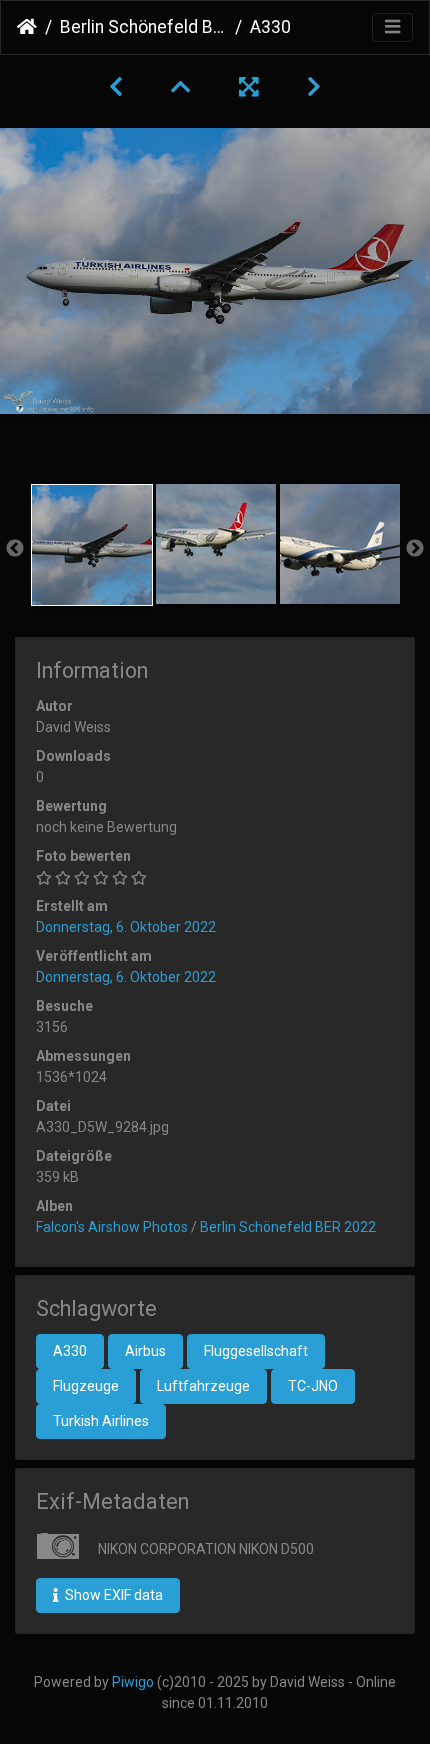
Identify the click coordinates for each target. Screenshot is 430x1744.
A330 (70, 1351)
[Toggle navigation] (392, 27)
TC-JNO (313, 1386)
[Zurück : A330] (116, 87)
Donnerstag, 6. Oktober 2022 (126, 927)
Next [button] (415, 549)
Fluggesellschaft (256, 1351)
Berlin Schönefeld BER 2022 (143, 27)
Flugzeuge (86, 1386)
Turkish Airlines (101, 1421)
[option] (92, 545)
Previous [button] (15, 549)
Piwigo (133, 1682)
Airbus (145, 1351)
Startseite (27, 27)
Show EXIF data (112, 1595)
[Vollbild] (249, 87)
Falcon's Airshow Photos (112, 1227)
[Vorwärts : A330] (314, 87)
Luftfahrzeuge (203, 1386)
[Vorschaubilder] (181, 87)
